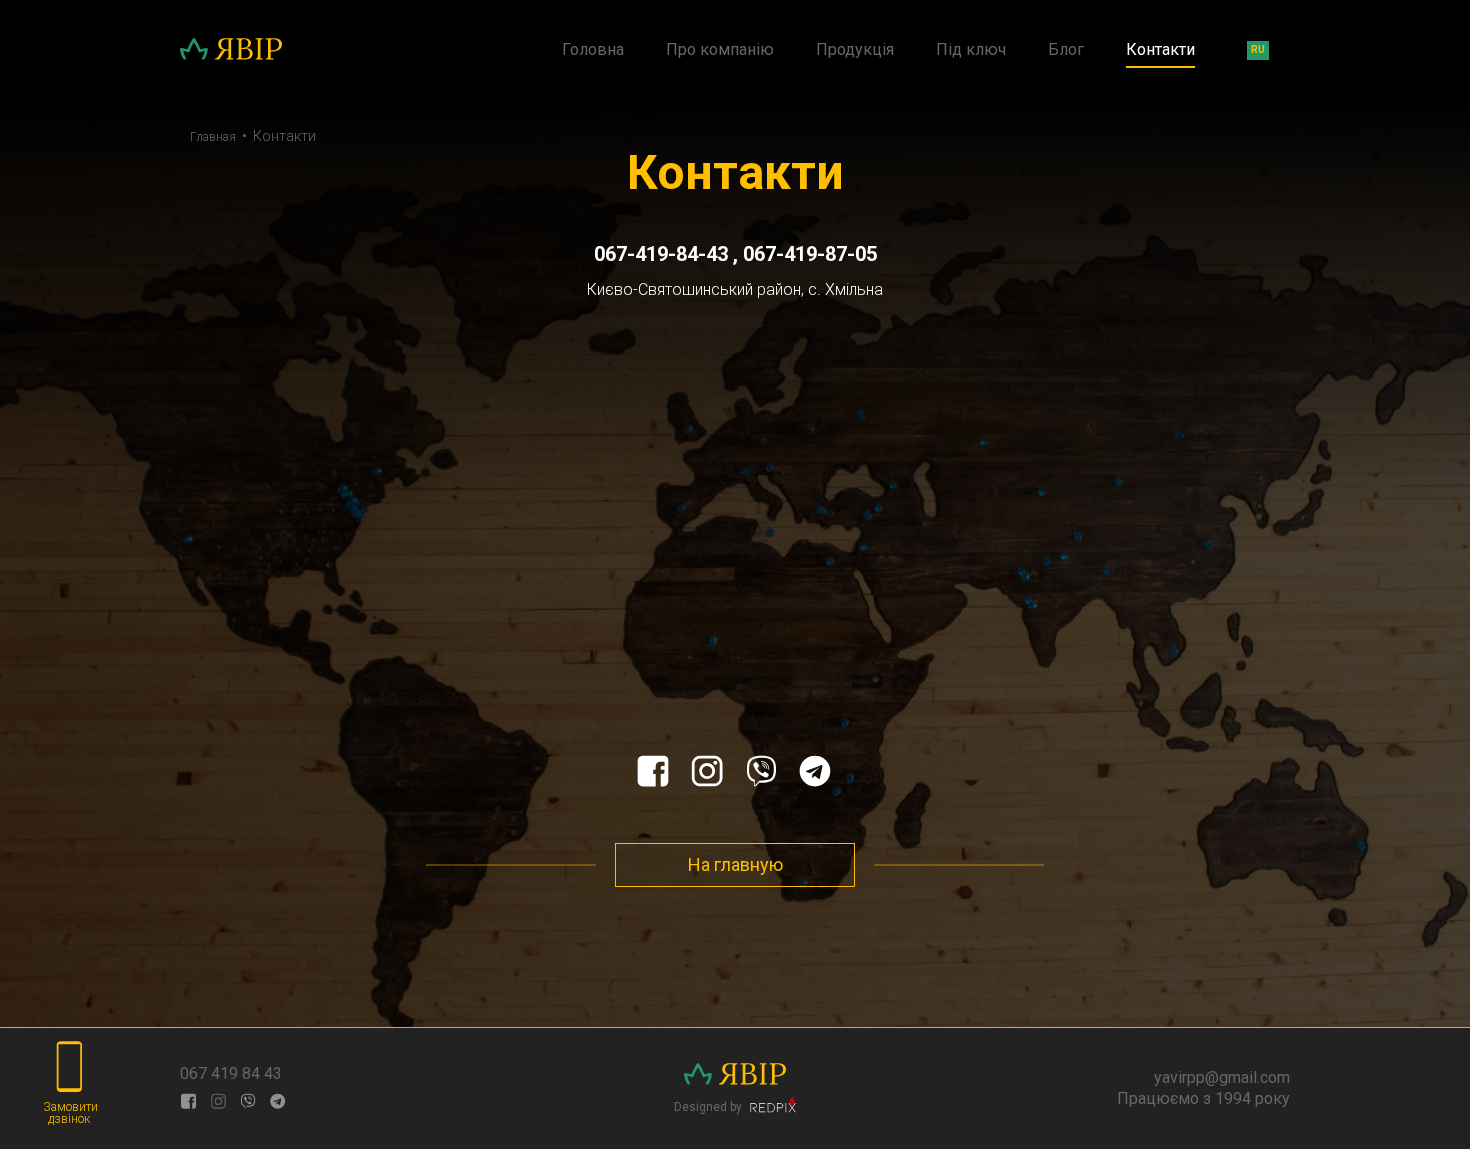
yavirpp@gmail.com (1222, 1077)
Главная (213, 137)
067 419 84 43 (231, 1073)
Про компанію (720, 50)
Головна (593, 50)
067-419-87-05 (810, 254)
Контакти (1160, 50)
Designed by (709, 1106)
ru (1258, 49)
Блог (1066, 50)
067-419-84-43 (663, 254)
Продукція (855, 50)
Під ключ (971, 50)
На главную (735, 864)
